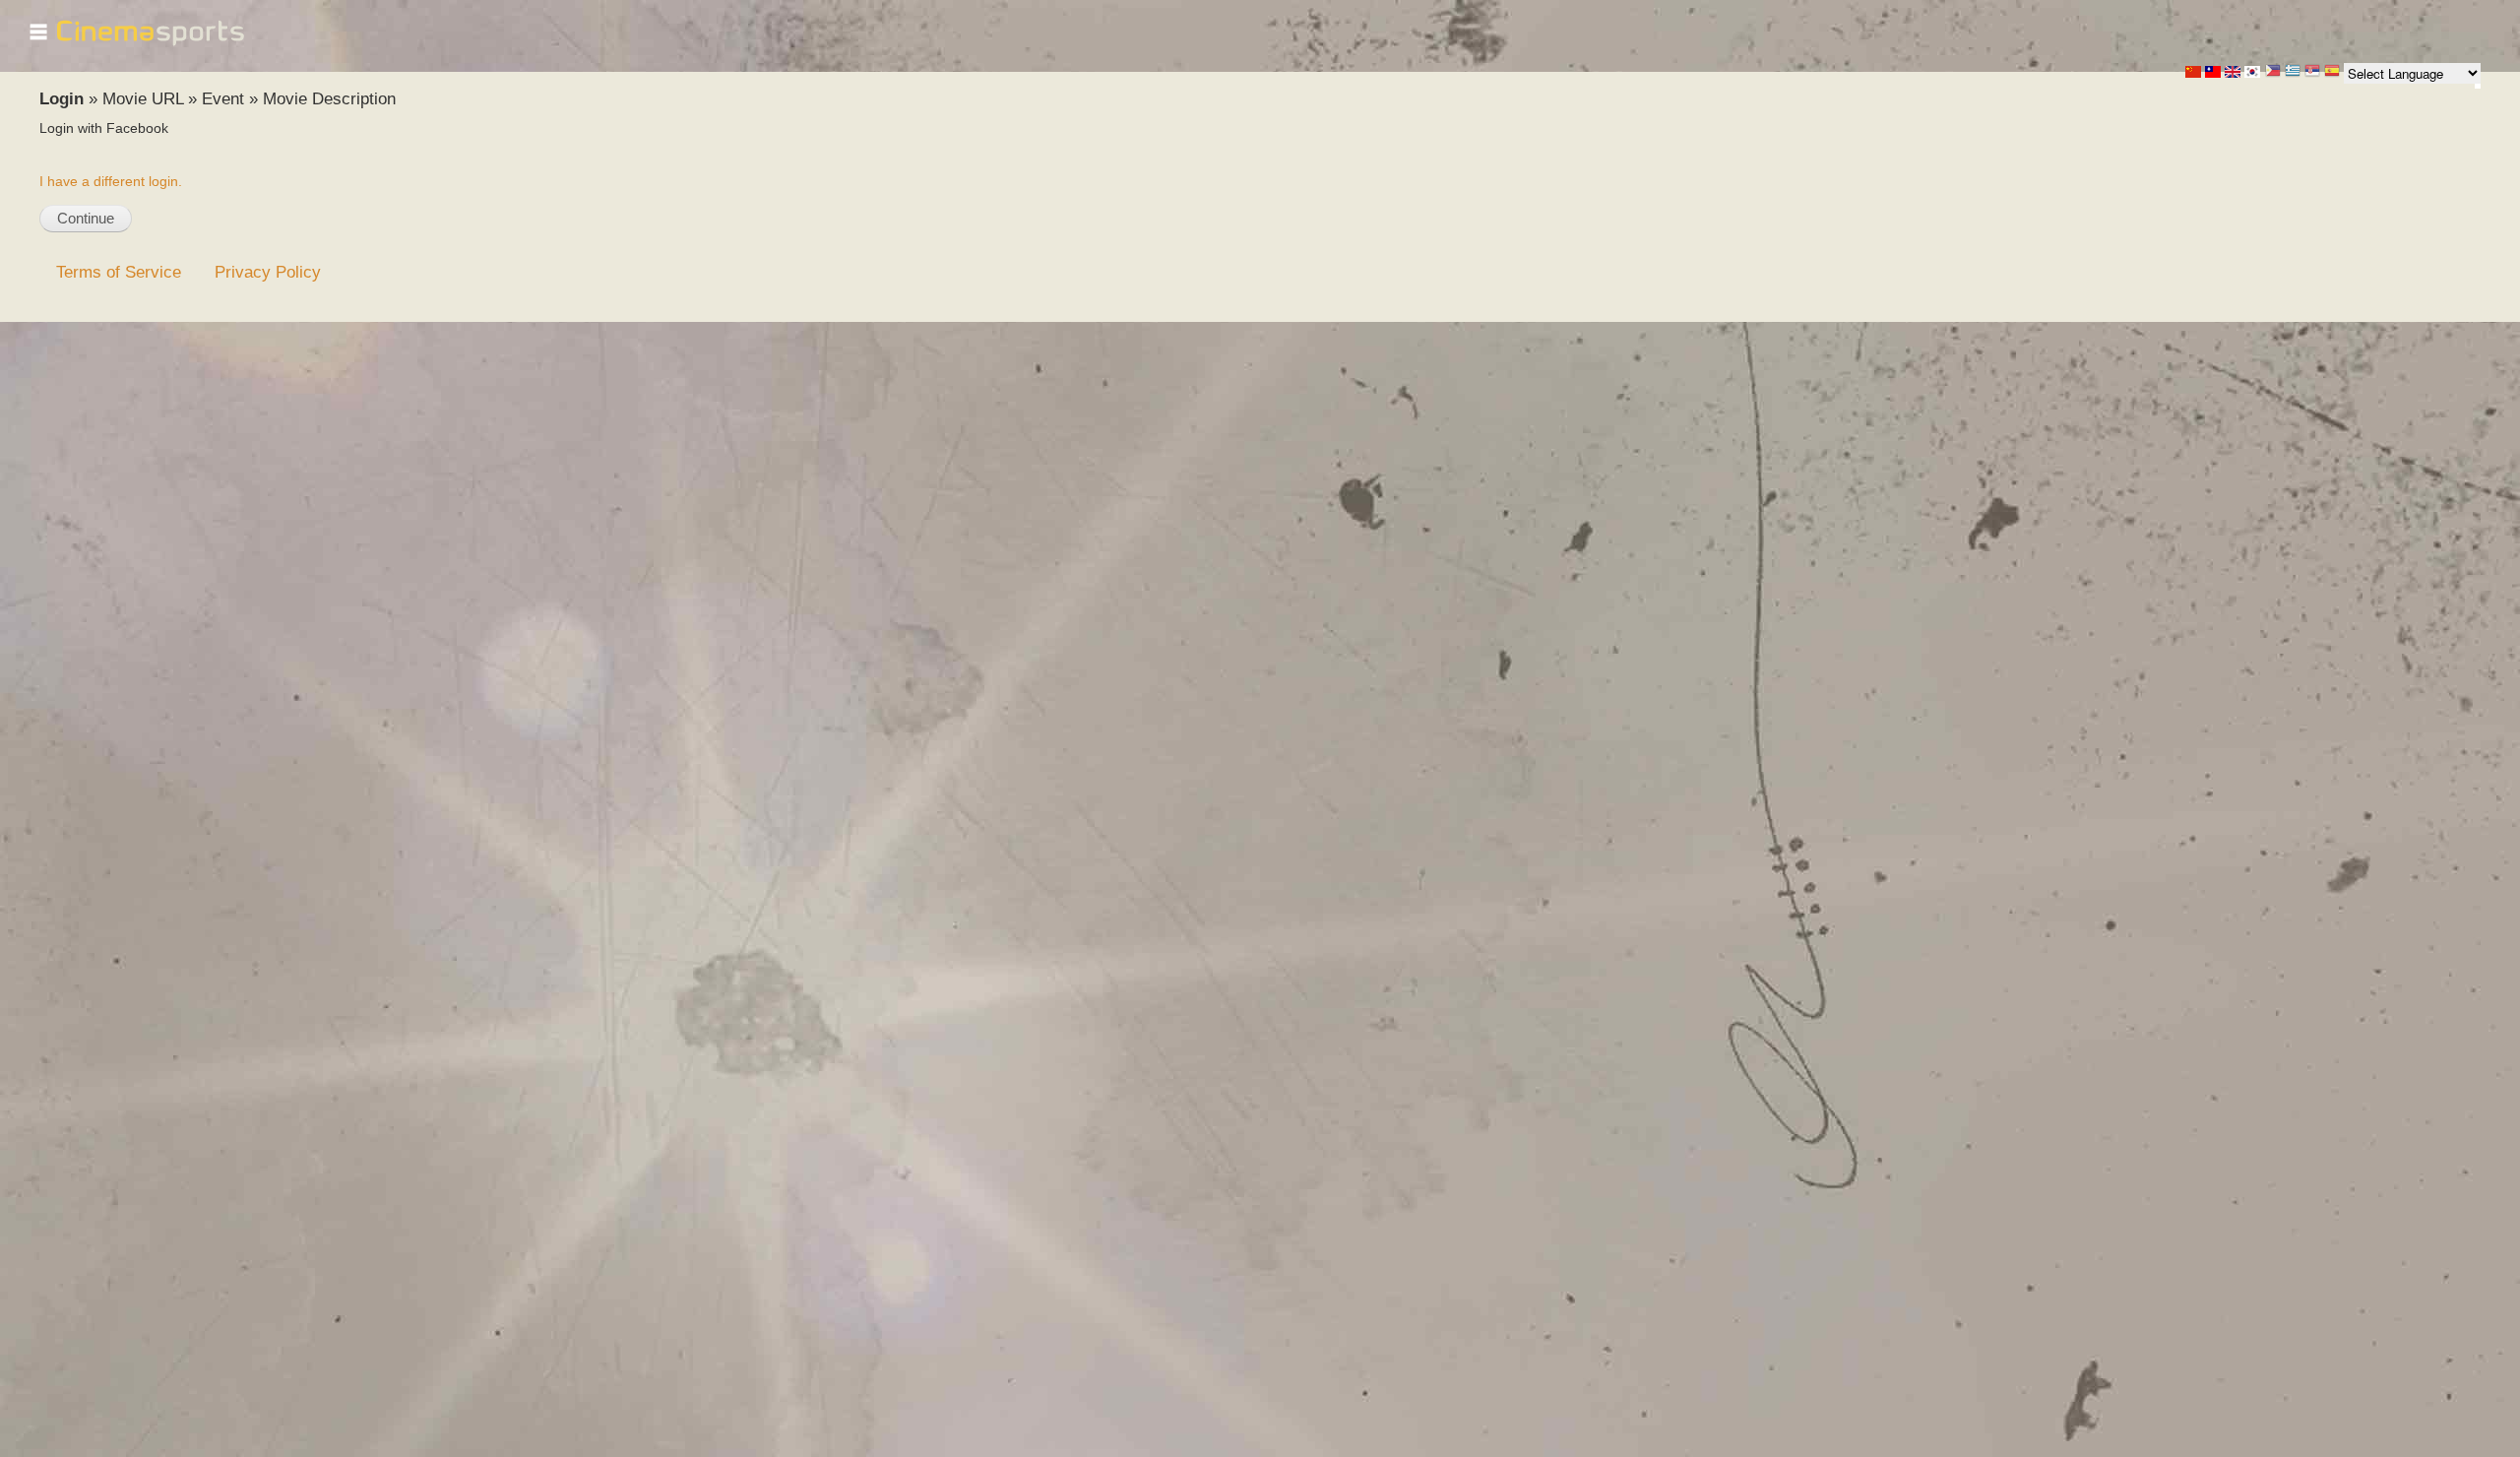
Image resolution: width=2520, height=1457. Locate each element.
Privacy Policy (268, 272)
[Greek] (2293, 72)
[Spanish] (2332, 72)
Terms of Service (119, 272)
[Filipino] (2273, 72)
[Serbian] (2312, 72)
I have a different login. (111, 181)
